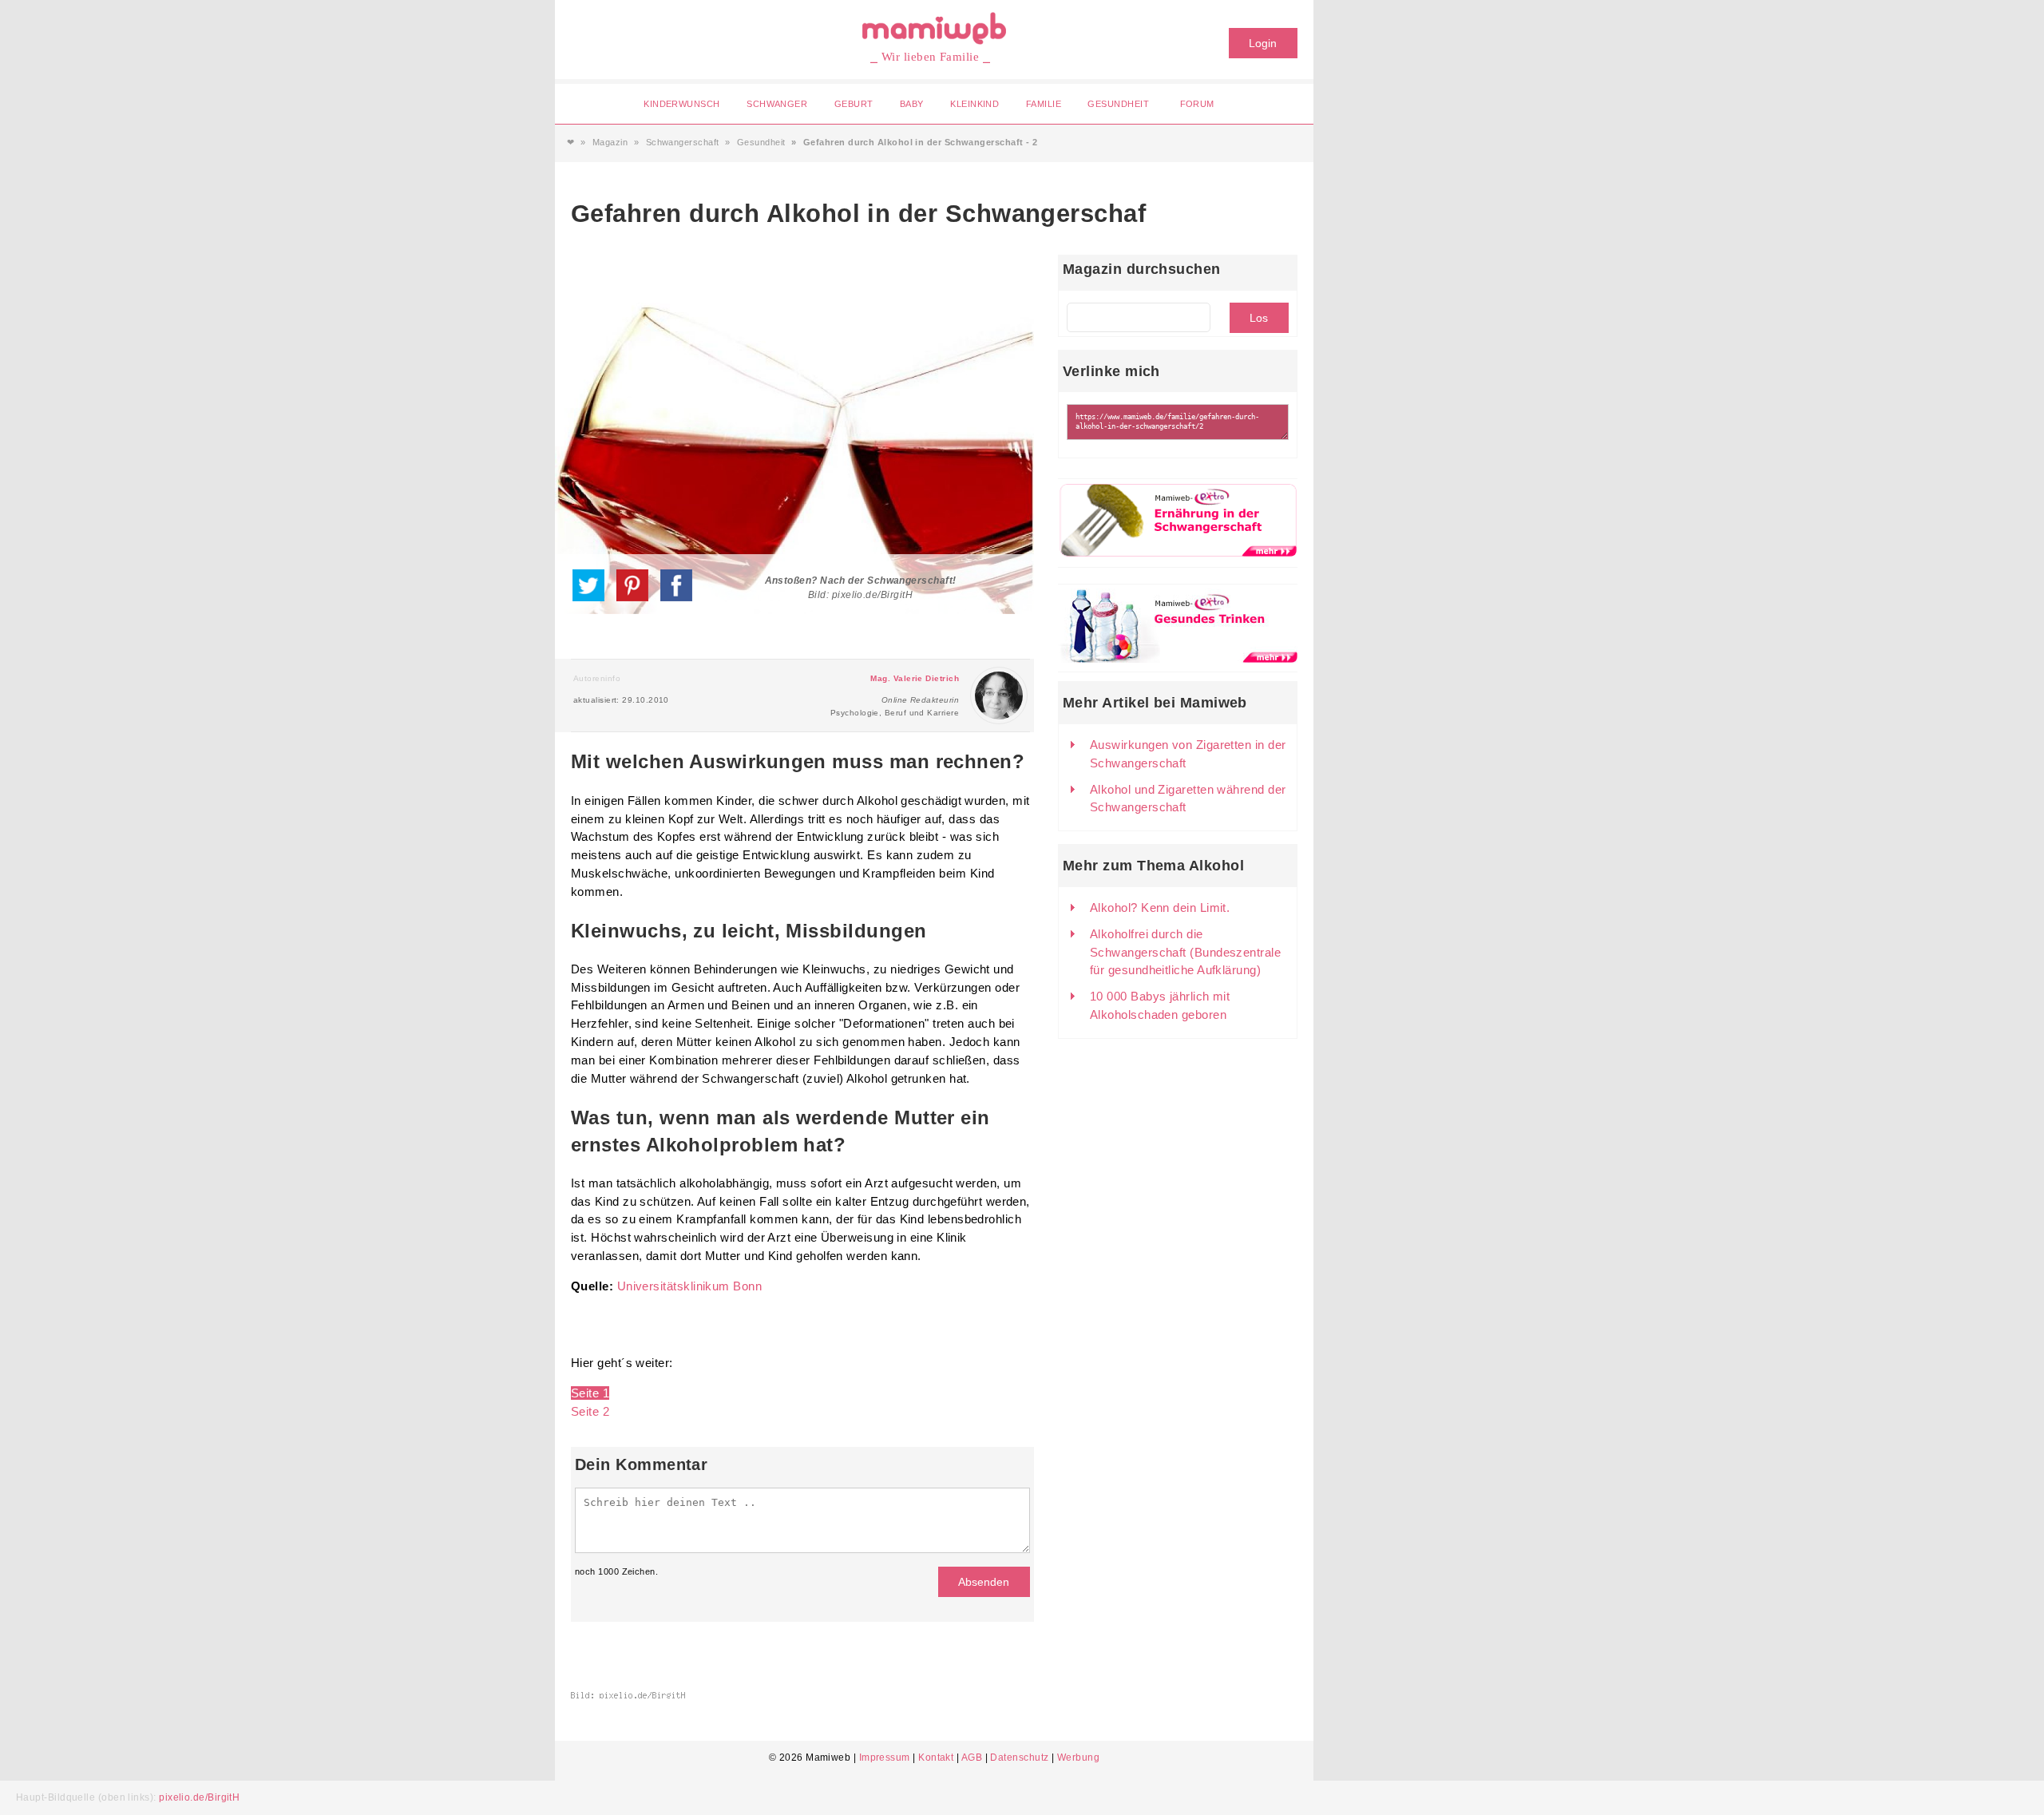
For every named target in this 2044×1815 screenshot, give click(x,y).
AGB (972, 1758)
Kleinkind (974, 104)
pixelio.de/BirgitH (199, 1797)
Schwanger (777, 104)
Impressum (885, 1758)
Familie (1044, 104)
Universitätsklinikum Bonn (689, 1286)
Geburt (854, 104)
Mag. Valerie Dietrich (915, 678)
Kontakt (936, 1758)
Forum (1197, 104)
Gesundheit (1118, 104)
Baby (912, 104)
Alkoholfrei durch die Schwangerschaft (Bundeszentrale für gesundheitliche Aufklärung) (1185, 952)
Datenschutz (1019, 1758)
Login (1263, 43)
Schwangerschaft (683, 142)
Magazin (610, 142)
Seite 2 (590, 1411)
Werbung (1078, 1758)
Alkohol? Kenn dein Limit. (1160, 907)
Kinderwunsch (681, 104)
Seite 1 (590, 1393)
